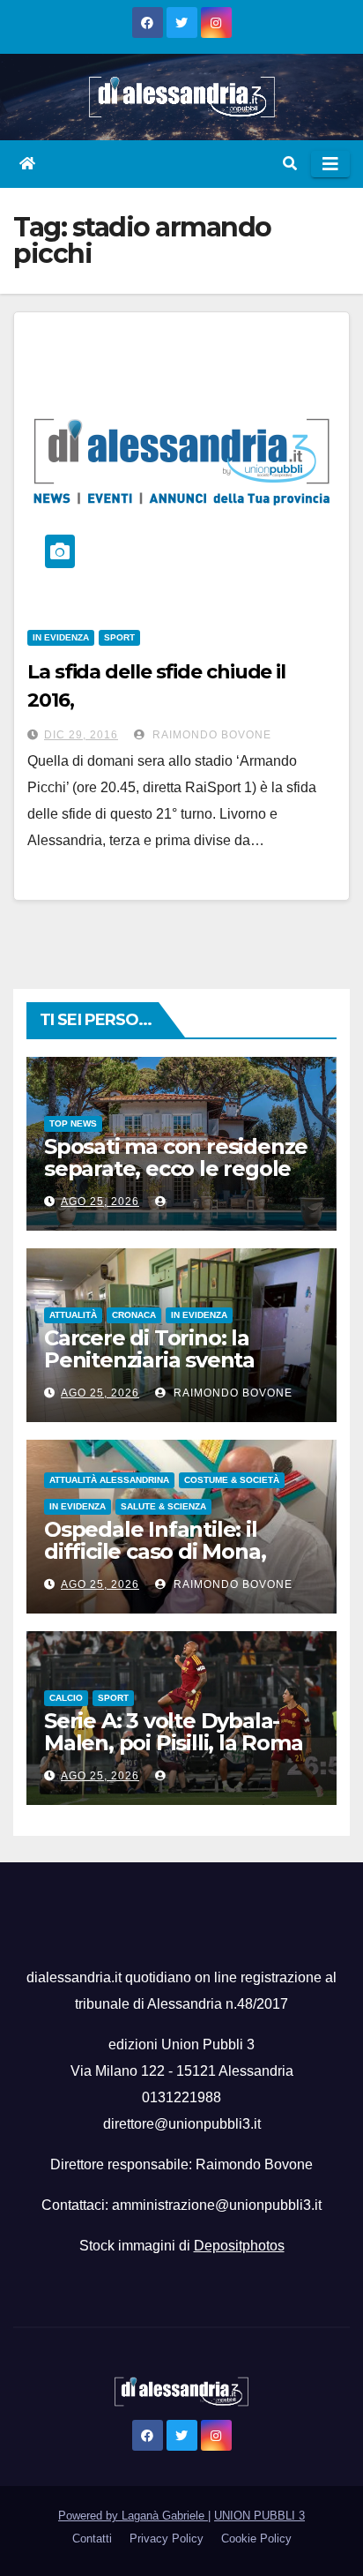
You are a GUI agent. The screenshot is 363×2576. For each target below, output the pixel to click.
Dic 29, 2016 (81, 735)
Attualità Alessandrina (109, 1480)
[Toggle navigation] (330, 164)
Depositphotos (239, 2246)
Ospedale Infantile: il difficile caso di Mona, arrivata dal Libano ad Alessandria (155, 1562)
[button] (290, 164)
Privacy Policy (167, 2539)
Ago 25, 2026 (100, 1202)
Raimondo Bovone (210, 735)
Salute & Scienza (163, 1506)
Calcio (66, 1698)
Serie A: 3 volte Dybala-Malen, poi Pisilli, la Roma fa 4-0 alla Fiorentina (174, 1743)
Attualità (73, 1315)
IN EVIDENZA (61, 637)
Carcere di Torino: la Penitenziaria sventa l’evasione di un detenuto (175, 1360)
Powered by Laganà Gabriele (133, 2516)
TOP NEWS (73, 1123)
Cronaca (134, 1315)
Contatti (92, 2539)
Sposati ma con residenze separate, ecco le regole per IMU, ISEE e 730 (176, 1168)
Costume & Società (232, 1480)
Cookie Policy (256, 2539)
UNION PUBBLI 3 (259, 2516)
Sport (119, 637)
